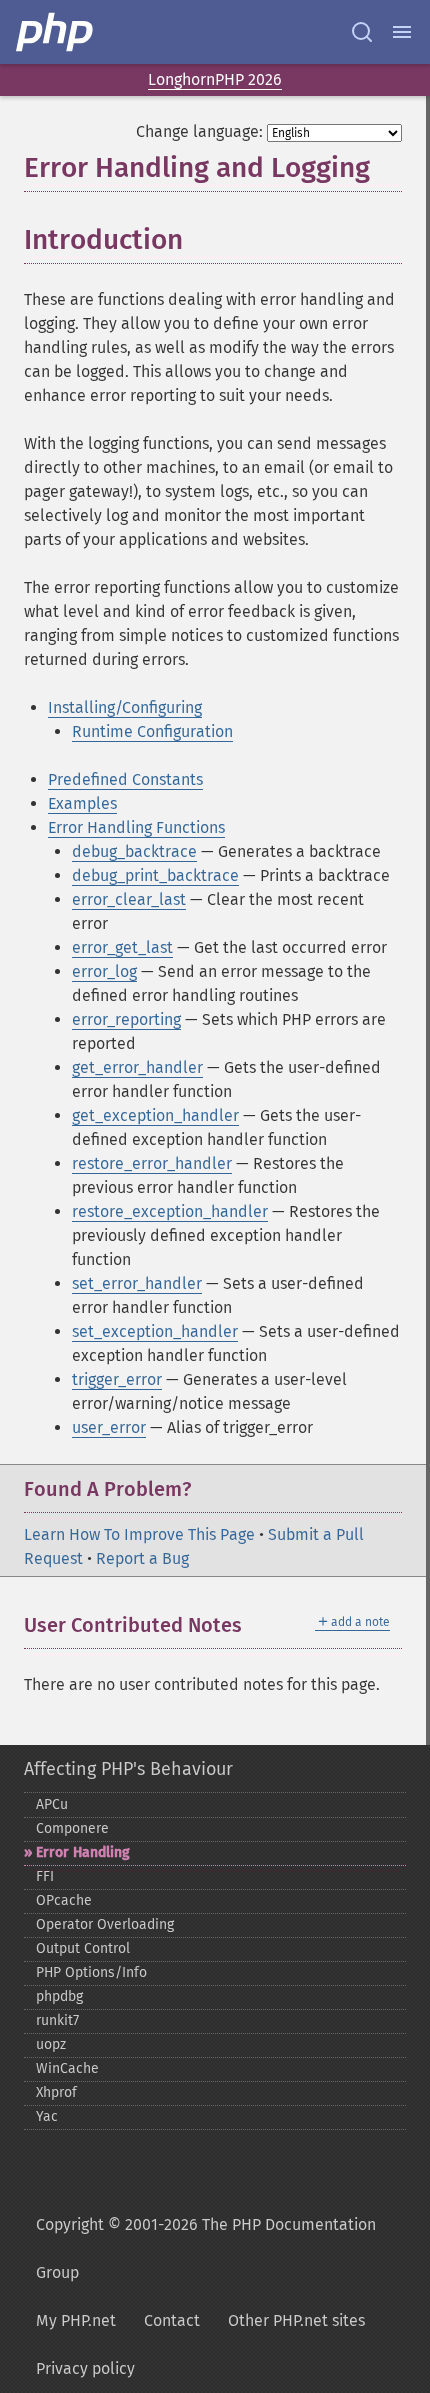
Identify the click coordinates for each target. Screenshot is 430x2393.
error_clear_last (129, 899)
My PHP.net (76, 2320)
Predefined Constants (125, 779)
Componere (72, 1828)
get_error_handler (137, 1067)
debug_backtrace (134, 851)
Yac (47, 2116)
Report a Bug (142, 1558)
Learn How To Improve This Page (139, 1534)
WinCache (67, 2068)
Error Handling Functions (136, 827)
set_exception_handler (155, 1331)
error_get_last (122, 947)
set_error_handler (137, 1283)
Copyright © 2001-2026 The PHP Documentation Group (206, 2248)
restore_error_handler (152, 1163)
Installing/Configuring (125, 707)
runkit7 (57, 2020)
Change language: (199, 131)
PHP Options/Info (91, 1972)
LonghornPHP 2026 (215, 79)
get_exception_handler (155, 1115)
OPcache (64, 1900)
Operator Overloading (105, 1924)
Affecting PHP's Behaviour (128, 1769)
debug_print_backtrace (155, 875)
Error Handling (83, 1852)
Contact (172, 2320)
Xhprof (56, 2092)
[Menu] (402, 32)
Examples (82, 803)
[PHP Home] (56, 32)
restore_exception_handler (170, 1211)
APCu (52, 1804)
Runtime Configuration (152, 731)
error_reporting (126, 1019)
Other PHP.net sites (296, 2320)
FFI (45, 1876)
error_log (104, 971)
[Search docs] (362, 32)
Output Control (83, 1948)
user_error (109, 1427)
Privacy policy (85, 2368)
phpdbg (59, 1996)
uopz (51, 2044)
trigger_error (117, 1379)
